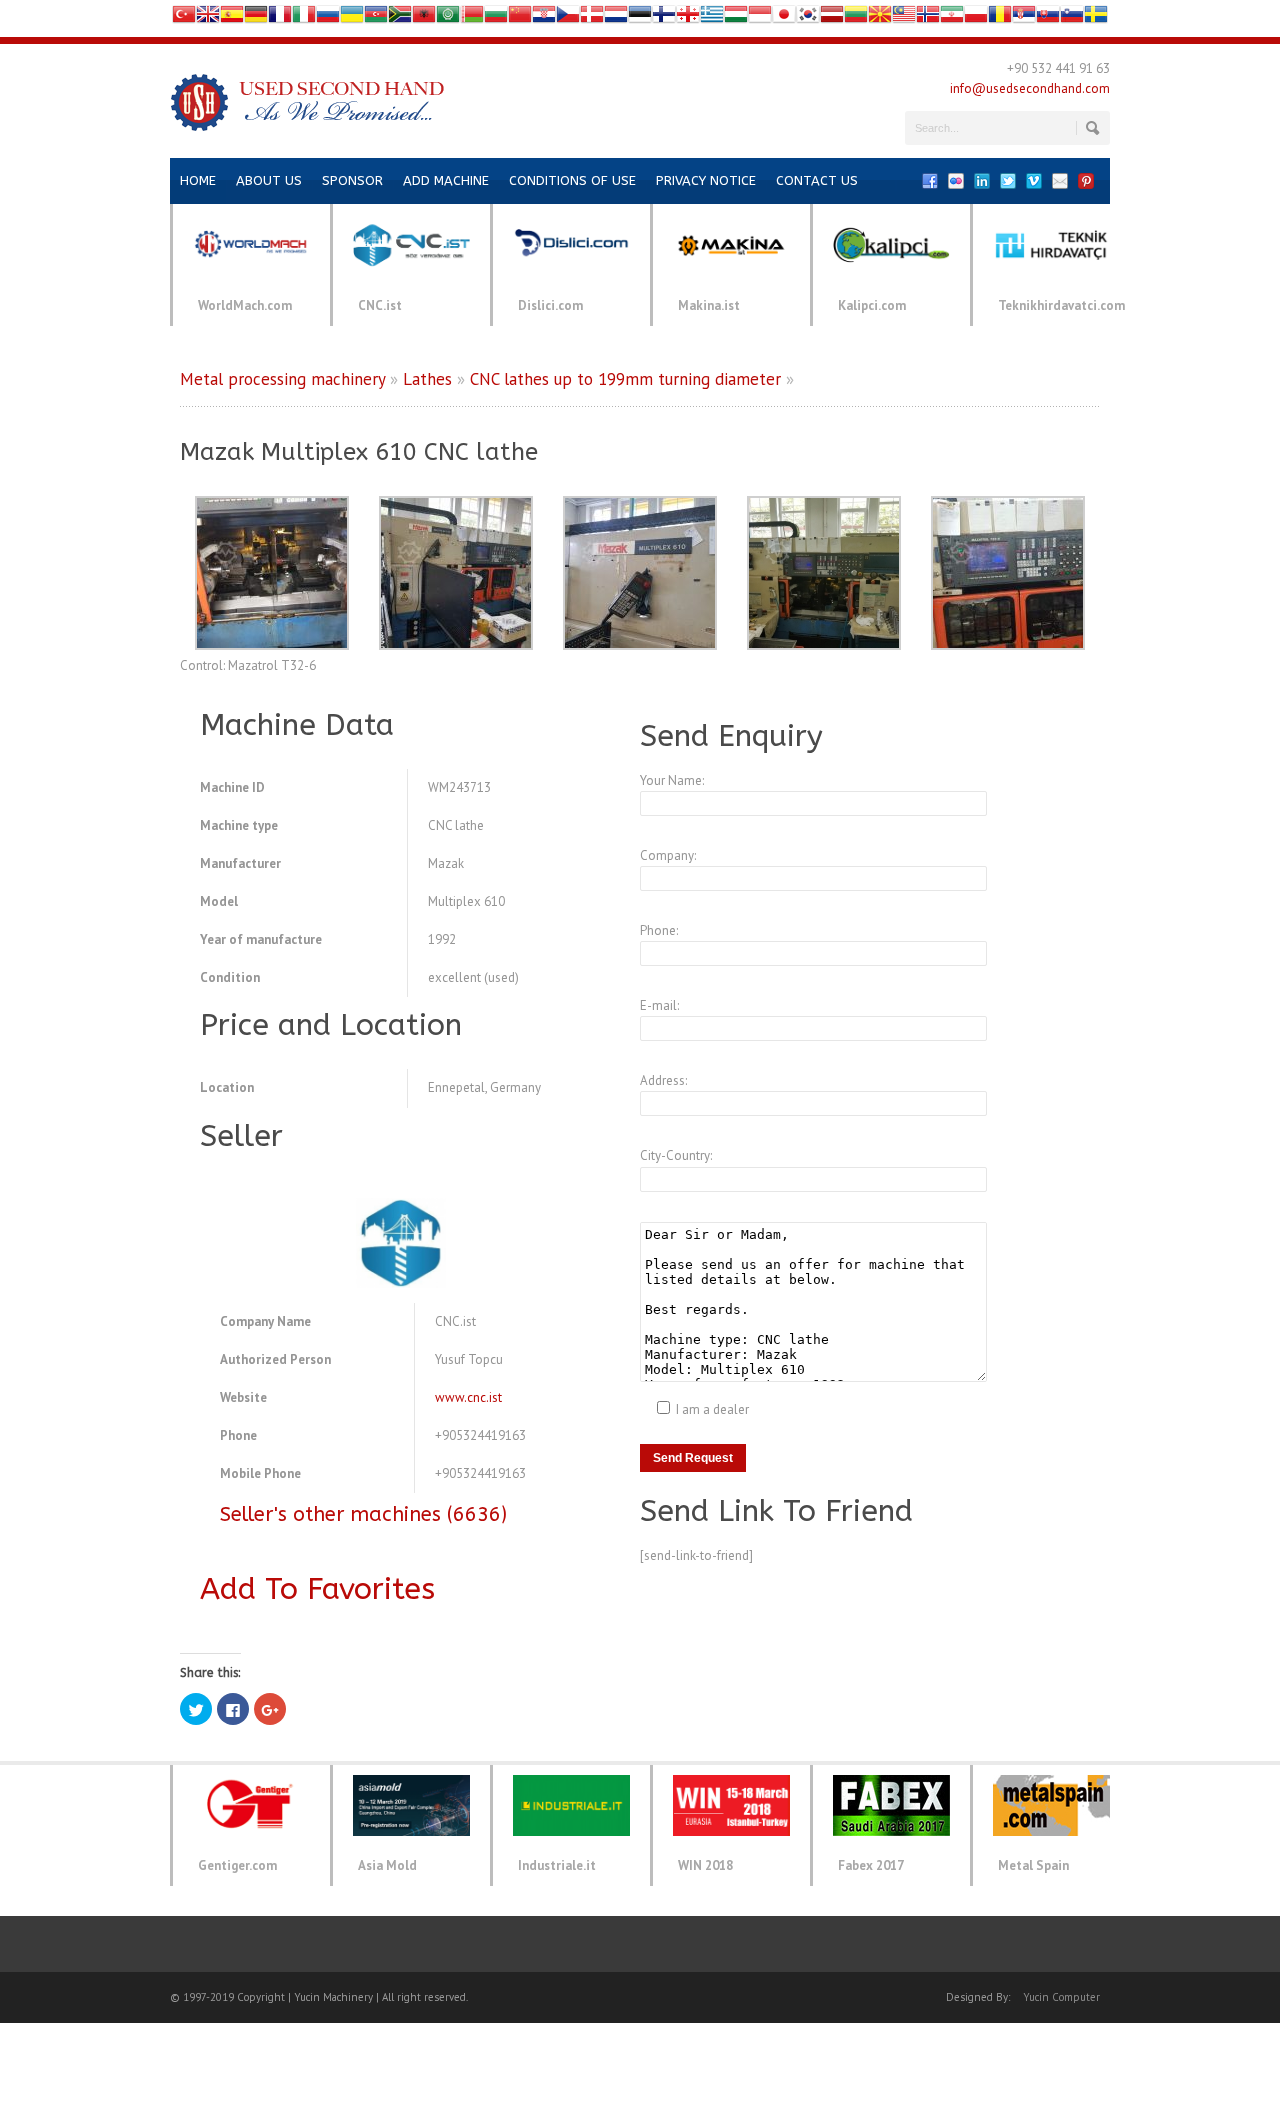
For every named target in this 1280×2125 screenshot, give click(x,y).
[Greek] (712, 18)
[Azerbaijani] (376, 18)
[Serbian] (1024, 18)
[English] (208, 18)
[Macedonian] (880, 18)
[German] (256, 18)
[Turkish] (184, 18)
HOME (198, 180)
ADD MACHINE (446, 180)
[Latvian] (832, 18)
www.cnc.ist (468, 1397)
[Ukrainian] (352, 18)
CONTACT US (817, 180)
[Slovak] (1048, 18)
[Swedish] (1096, 18)
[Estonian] (640, 18)
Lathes (427, 379)
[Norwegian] (928, 18)
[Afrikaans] (400, 18)
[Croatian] (544, 18)
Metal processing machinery (282, 379)
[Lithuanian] (856, 18)
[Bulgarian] (496, 18)
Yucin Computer (1061, 1997)
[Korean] (808, 18)
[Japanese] (784, 18)
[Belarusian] (472, 18)
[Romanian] (1000, 18)
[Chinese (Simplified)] (520, 18)
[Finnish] (664, 18)
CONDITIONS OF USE (572, 180)
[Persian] (952, 18)
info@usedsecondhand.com (1030, 88)
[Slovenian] (1072, 18)
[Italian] (304, 18)
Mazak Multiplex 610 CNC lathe (359, 452)
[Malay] (904, 18)
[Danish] (592, 18)
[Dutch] (616, 18)
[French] (280, 18)
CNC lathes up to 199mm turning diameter (625, 379)
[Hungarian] (736, 18)
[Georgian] (688, 18)
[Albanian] (424, 18)
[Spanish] (232, 18)
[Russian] (328, 18)
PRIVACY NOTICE (706, 180)
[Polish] (976, 18)
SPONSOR (352, 180)
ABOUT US (269, 180)
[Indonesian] (760, 18)
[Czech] (568, 18)
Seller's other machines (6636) (363, 1514)
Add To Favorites (317, 1589)
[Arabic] (448, 18)
